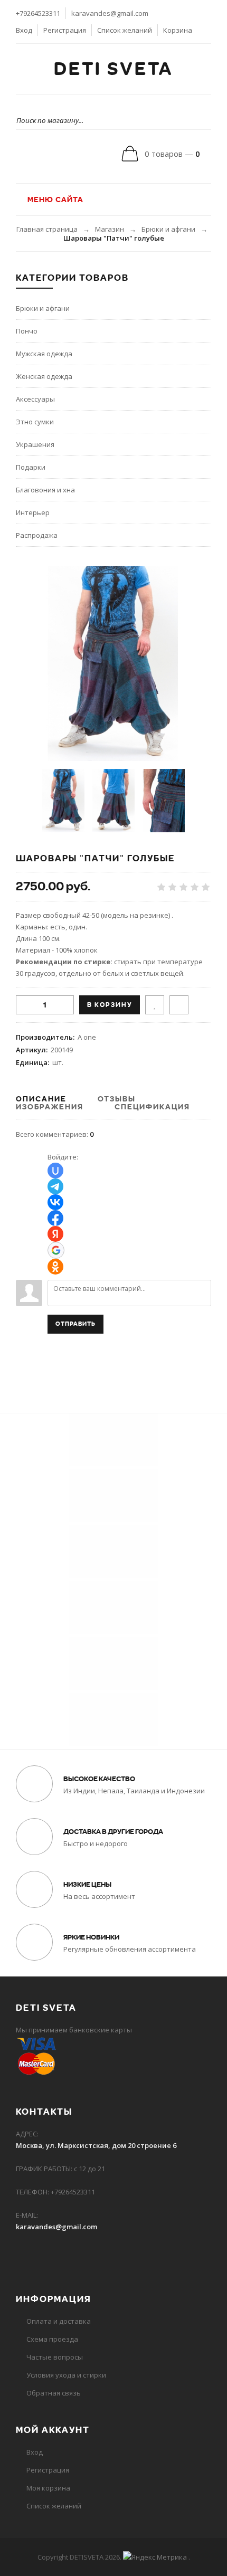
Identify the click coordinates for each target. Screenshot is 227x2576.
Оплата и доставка (59, 2321)
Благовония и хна (45, 490)
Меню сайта (54, 199)
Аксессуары (35, 399)
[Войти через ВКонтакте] (55, 1202)
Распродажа (37, 535)
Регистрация (65, 30)
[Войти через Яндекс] (55, 1234)
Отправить (75, 1324)
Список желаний (125, 30)
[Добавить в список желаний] (155, 1005)
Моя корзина (48, 2488)
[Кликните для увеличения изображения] (113, 663)
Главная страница (47, 229)
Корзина (178, 30)
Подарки (31, 467)
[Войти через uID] (55, 1171)
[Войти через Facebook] (55, 1218)
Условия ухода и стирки (66, 2375)
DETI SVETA (113, 69)
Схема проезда (52, 2339)
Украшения (35, 444)
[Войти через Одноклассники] (55, 1267)
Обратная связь (54, 2393)
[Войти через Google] (56, 1250)
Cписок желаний (54, 2506)
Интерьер (33, 512)
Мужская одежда (44, 354)
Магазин (110, 229)
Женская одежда (44, 376)
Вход (24, 30)
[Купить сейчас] (179, 1005)
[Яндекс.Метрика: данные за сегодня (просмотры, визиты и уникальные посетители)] (155, 2557)
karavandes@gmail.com (110, 13)
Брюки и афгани (168, 229)
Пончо (27, 331)
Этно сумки (35, 422)
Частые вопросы (55, 2357)
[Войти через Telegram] (55, 1186)
